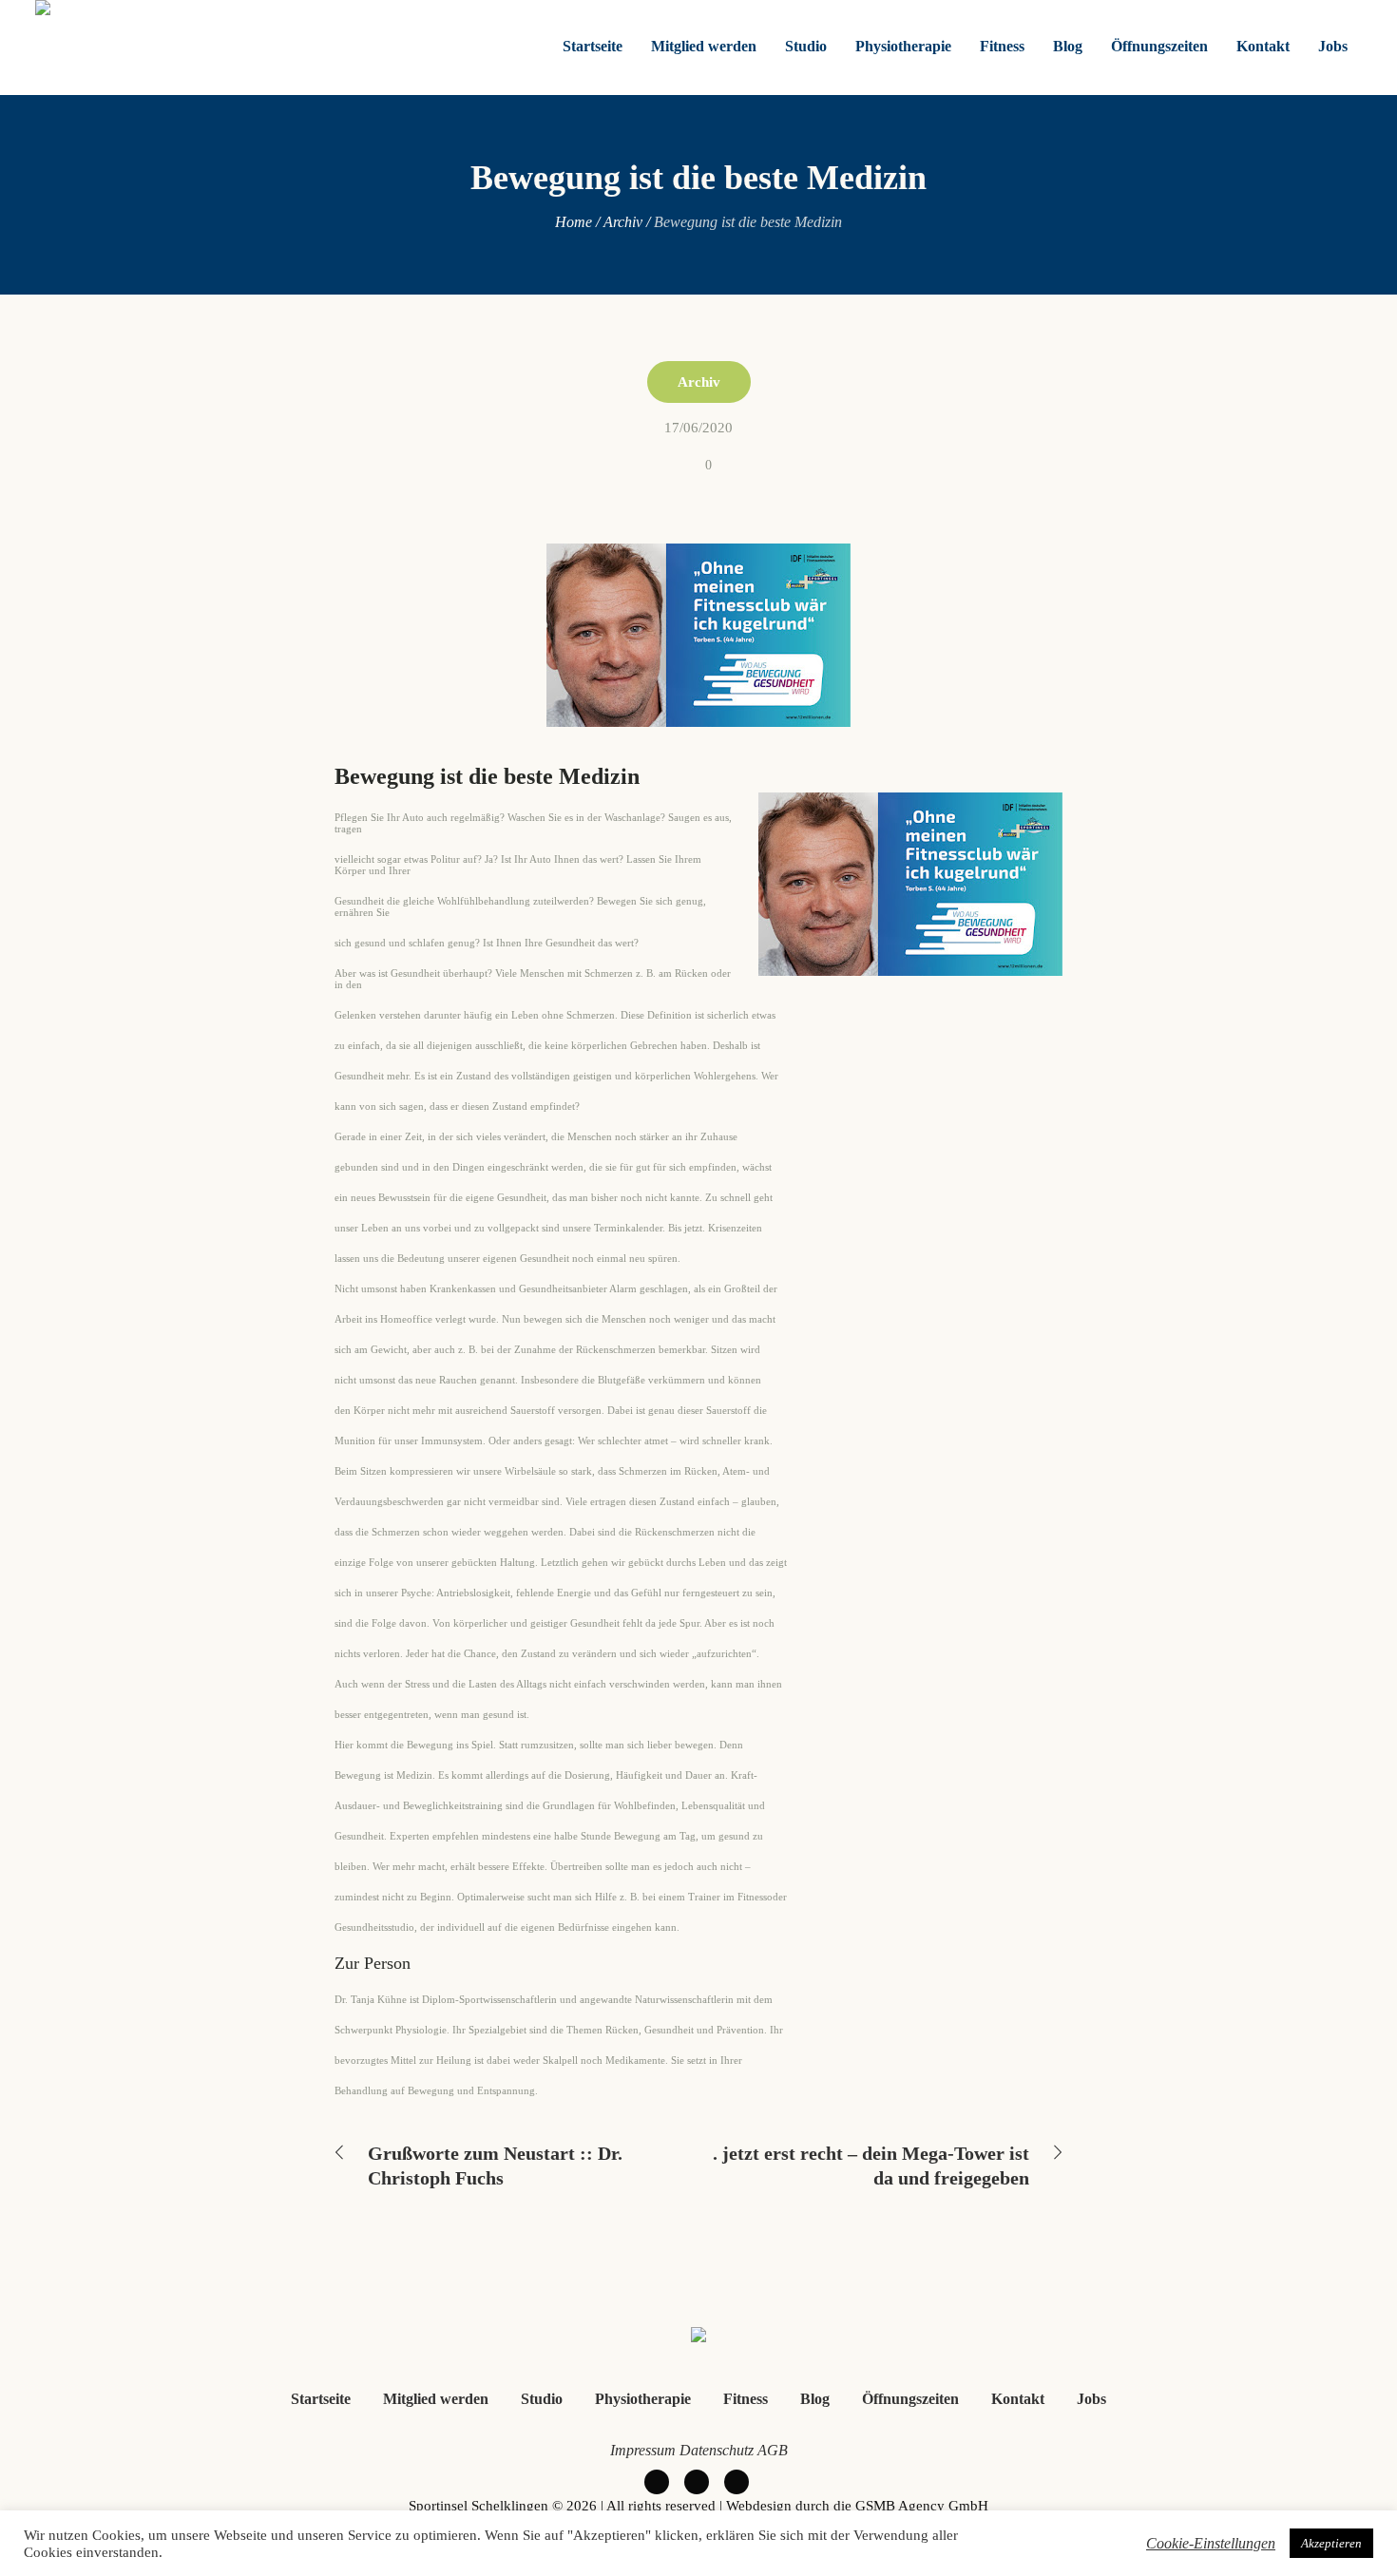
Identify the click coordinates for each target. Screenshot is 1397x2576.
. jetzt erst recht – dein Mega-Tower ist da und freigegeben (871, 2166)
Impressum (643, 2450)
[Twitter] (697, 2482)
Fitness (746, 2399)
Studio (542, 2399)
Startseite (321, 2399)
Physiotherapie (643, 2399)
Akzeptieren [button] (1331, 2543)
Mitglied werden (436, 2399)
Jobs (1091, 2399)
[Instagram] (737, 2482)
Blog (815, 2399)
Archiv (623, 222)
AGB (773, 2450)
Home (574, 222)
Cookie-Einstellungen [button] (1211, 2543)
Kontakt (1018, 2399)
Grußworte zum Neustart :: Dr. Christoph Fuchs (495, 2166)
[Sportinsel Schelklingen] (698, 2338)
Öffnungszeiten (910, 2399)
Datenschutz (717, 2450)
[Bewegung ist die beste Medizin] (698, 633)
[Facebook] (657, 2482)
